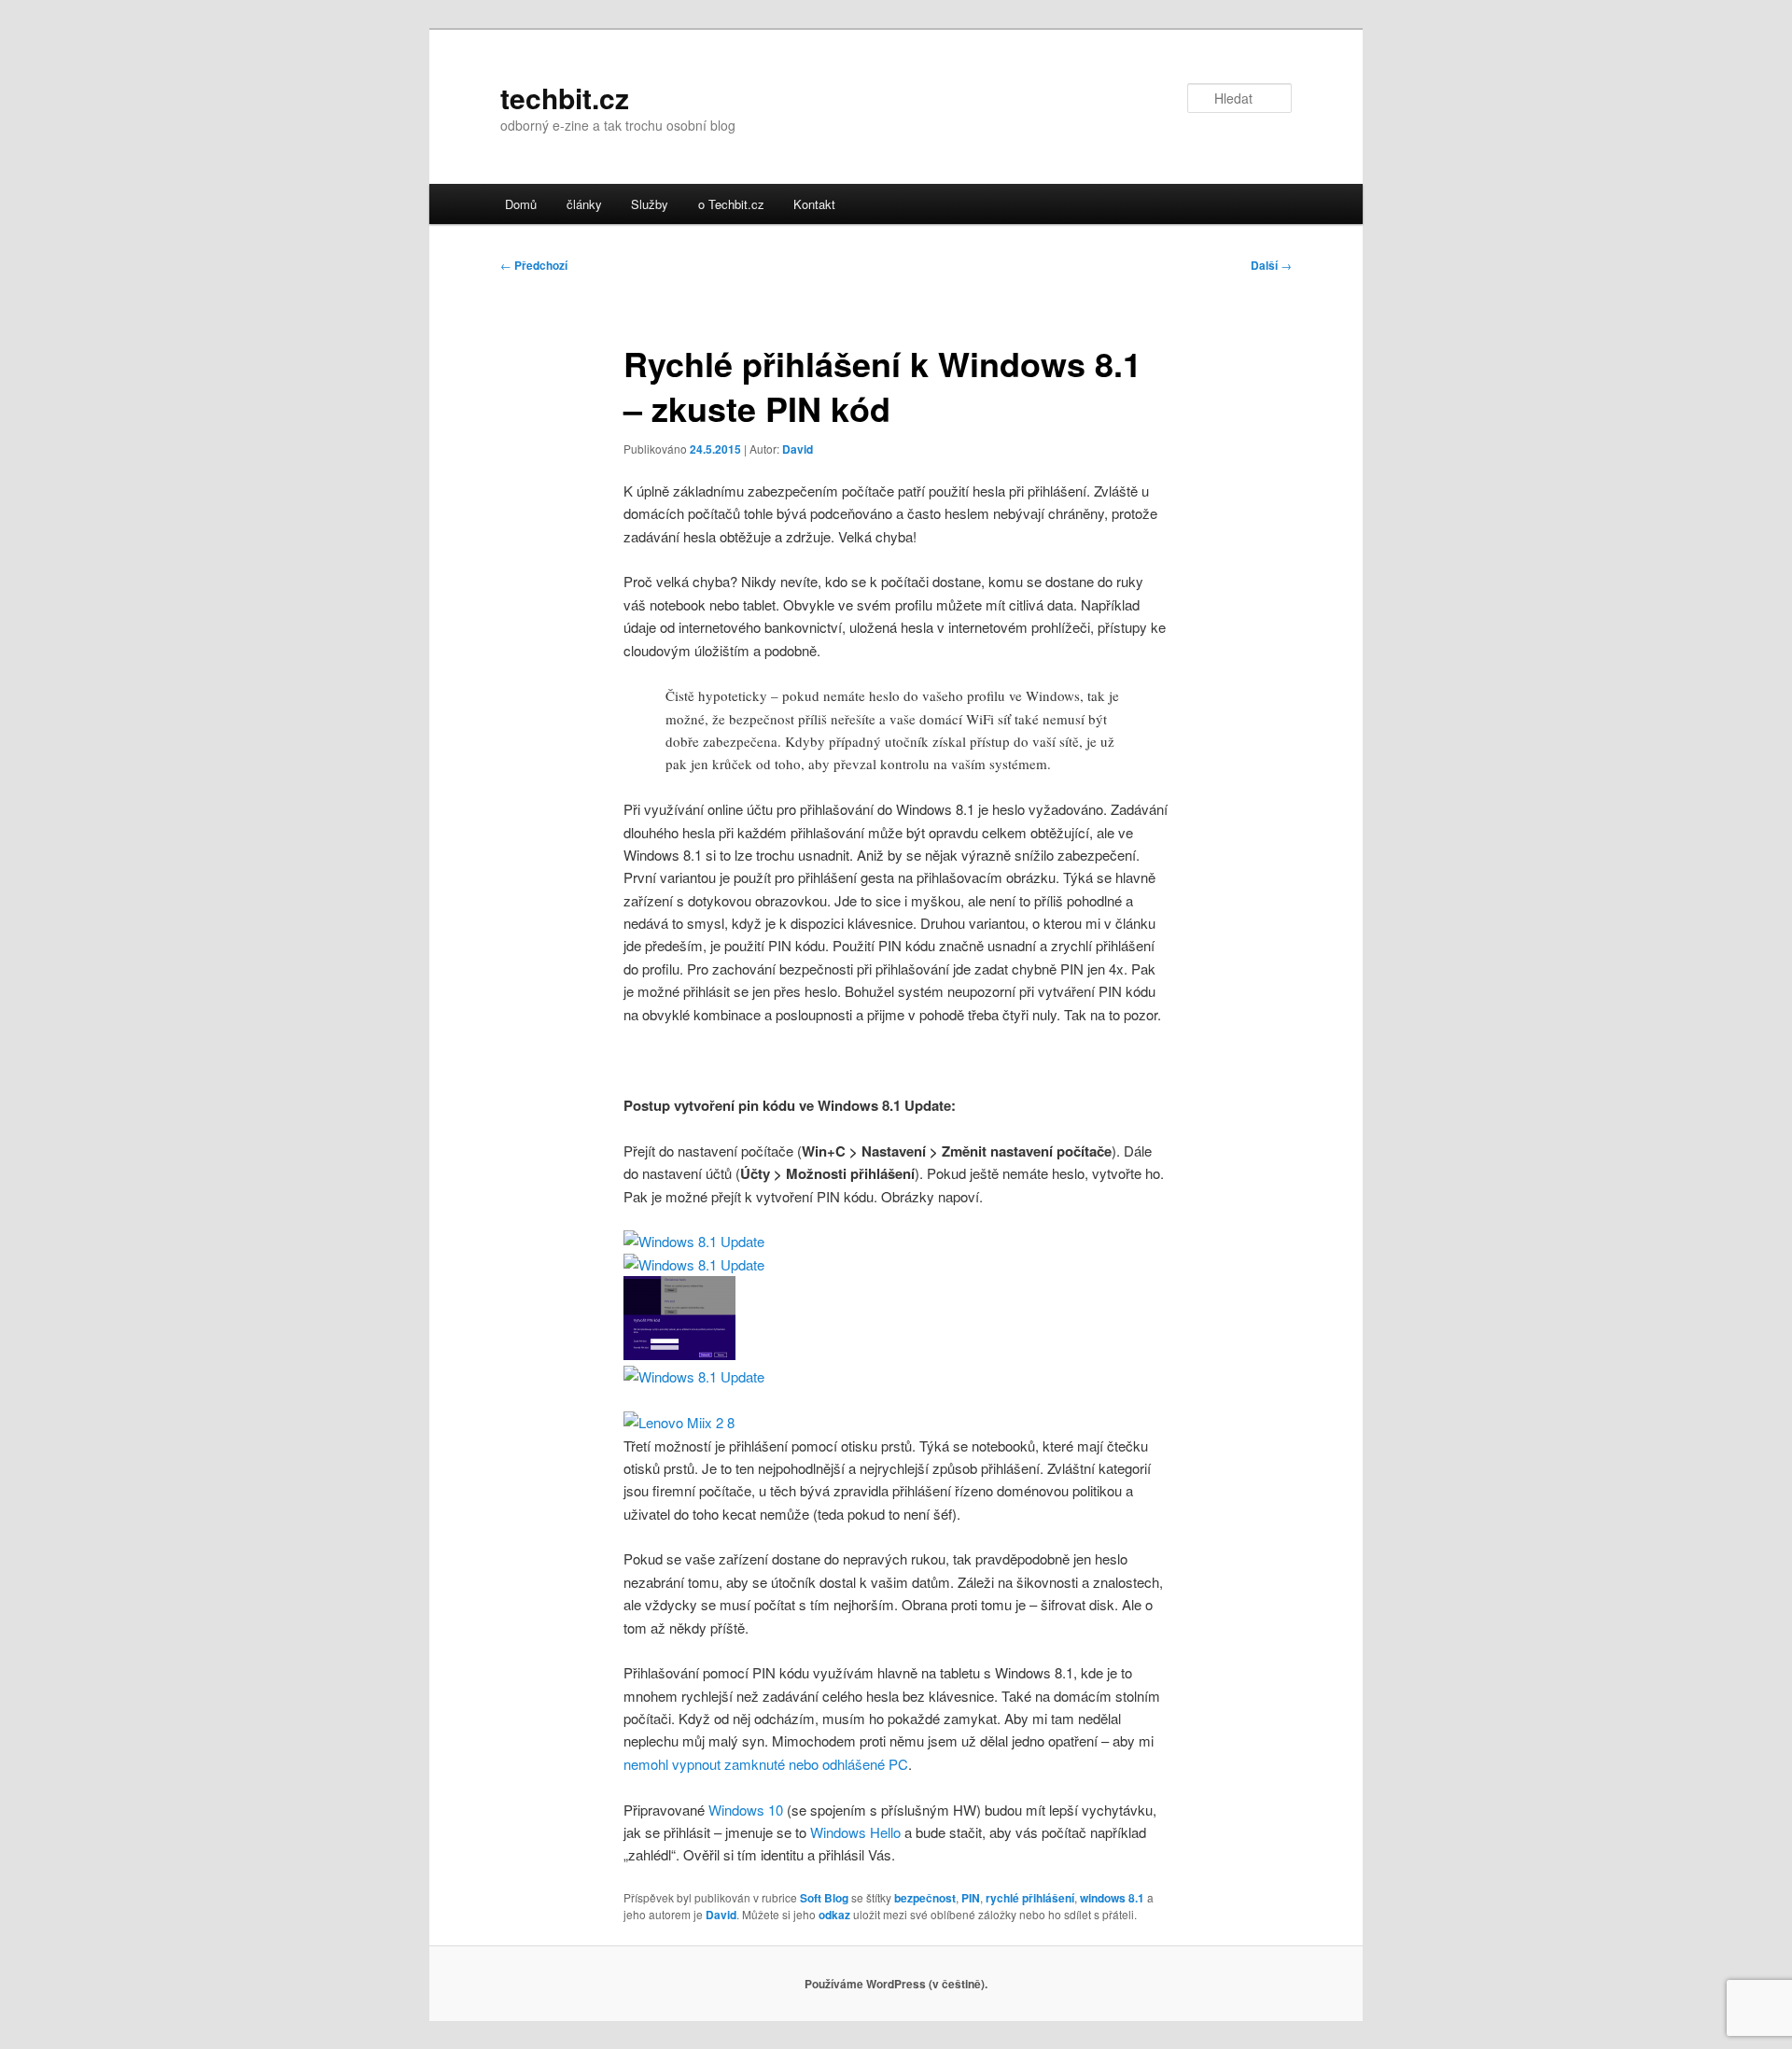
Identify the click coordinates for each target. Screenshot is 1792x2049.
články (584, 204)
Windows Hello (855, 1832)
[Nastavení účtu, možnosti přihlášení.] (694, 1376)
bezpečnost (925, 1898)
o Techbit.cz (731, 204)
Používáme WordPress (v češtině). (896, 1984)
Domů (521, 204)
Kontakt (814, 204)
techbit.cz (565, 98)
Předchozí (534, 265)
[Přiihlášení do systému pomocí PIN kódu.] (679, 1422)
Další (1271, 265)
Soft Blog (824, 1898)
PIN (971, 1898)
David (798, 449)
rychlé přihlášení (1030, 1898)
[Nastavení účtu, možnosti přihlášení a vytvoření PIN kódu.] (694, 1264)
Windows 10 (746, 1810)
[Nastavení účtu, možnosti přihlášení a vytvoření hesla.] (694, 1241)
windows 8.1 (1112, 1898)
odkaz (834, 1915)
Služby (650, 204)
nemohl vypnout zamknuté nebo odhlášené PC (766, 1764)
